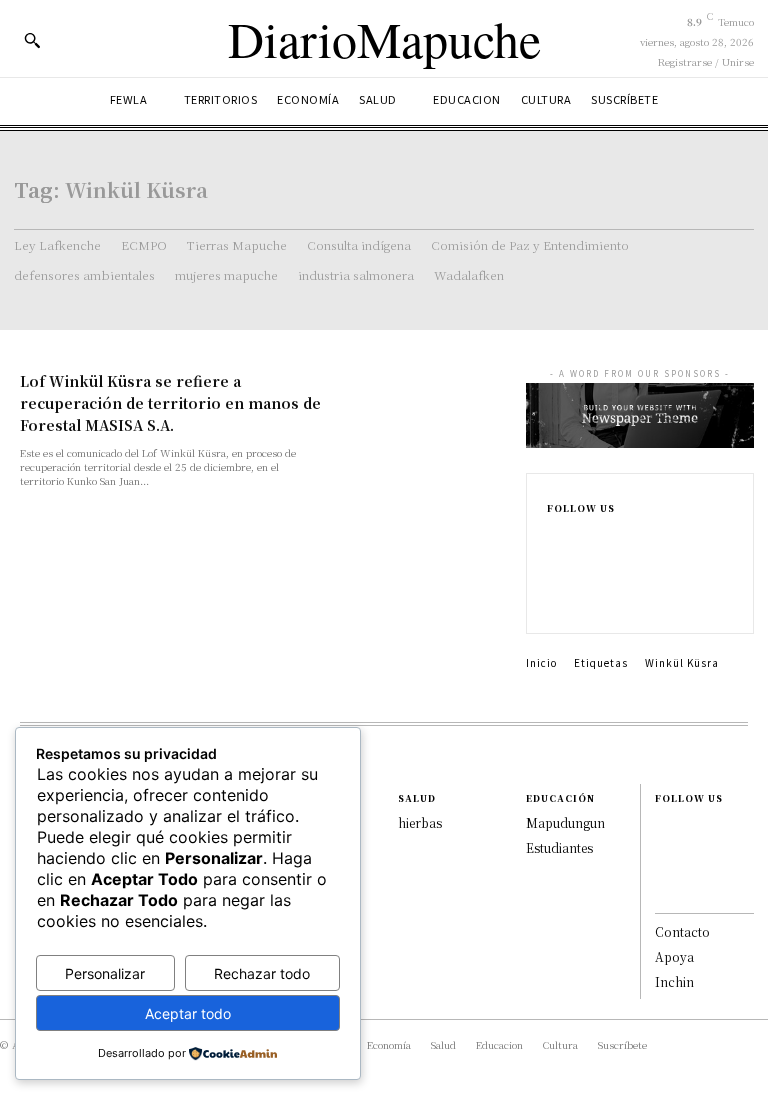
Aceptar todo (188, 1013)
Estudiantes (559, 847)
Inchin (674, 981)
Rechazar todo (262, 973)
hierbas (420, 822)
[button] (32, 40)
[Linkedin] (557, 581)
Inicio (541, 662)
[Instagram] (557, 559)
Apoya (674, 956)
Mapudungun (565, 822)
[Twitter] (557, 603)
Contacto (682, 931)
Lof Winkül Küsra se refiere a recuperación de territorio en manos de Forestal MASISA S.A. (170, 403)
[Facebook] (557, 537)
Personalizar (105, 973)
